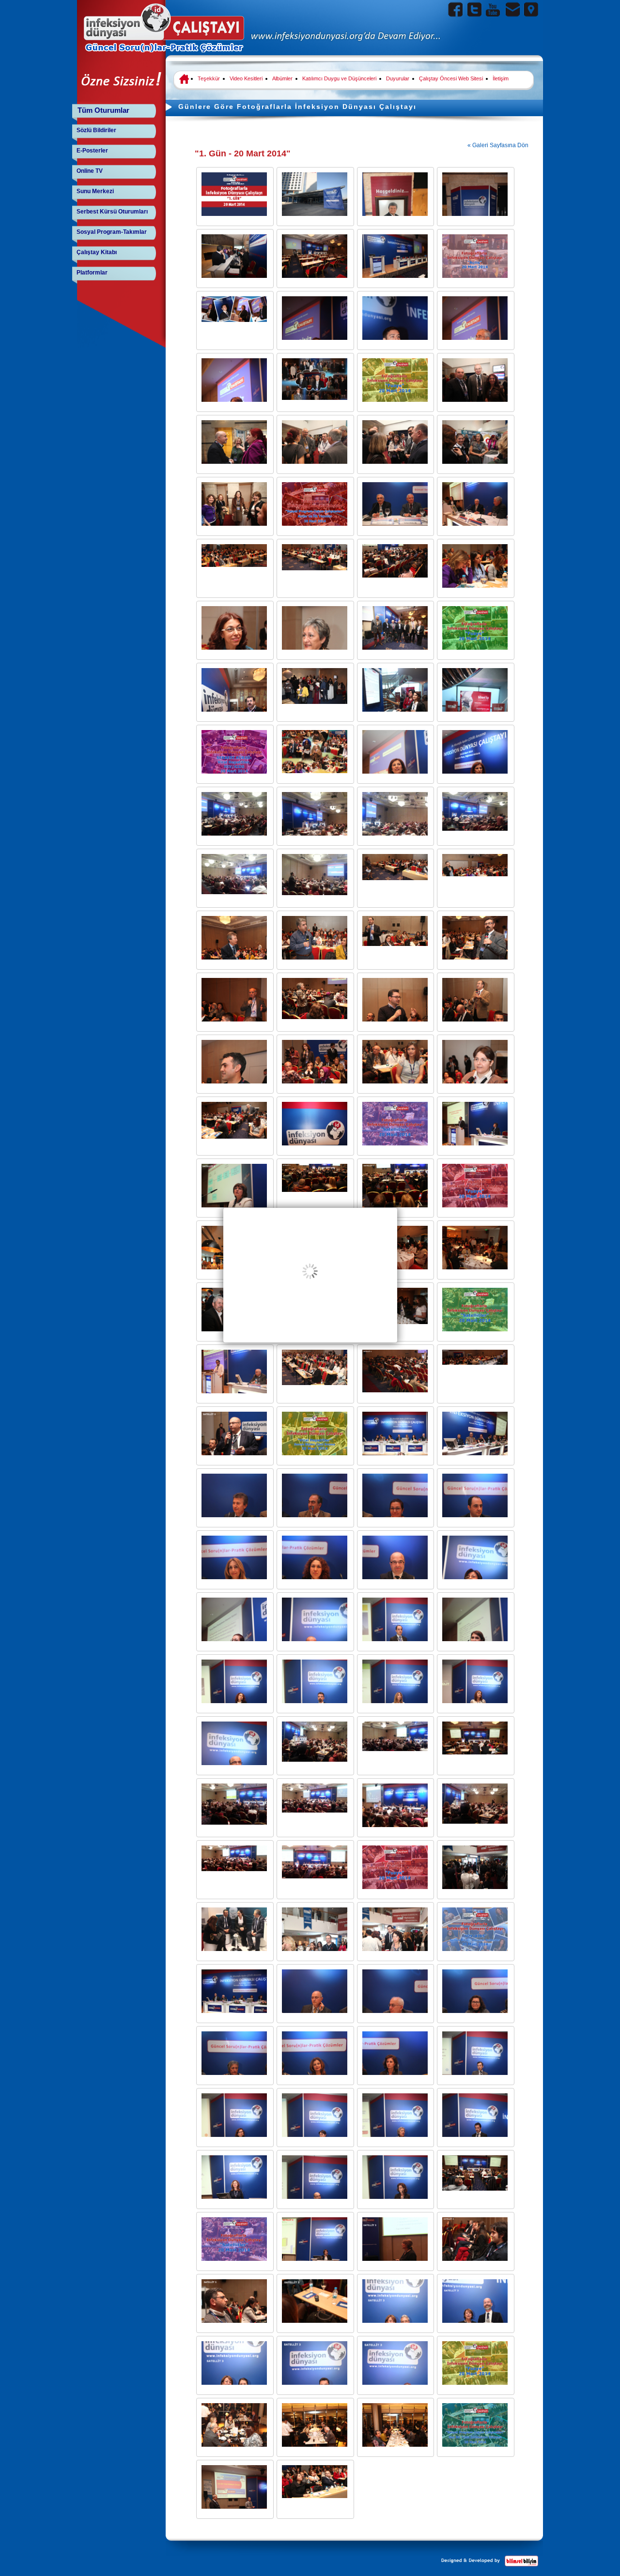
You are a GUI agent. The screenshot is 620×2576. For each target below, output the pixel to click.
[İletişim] (512, 9)
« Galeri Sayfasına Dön (498, 145)
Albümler (282, 78)
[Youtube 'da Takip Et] (493, 9)
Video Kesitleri (246, 78)
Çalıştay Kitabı (97, 252)
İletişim (501, 78)
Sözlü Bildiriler (96, 130)
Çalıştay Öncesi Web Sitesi (451, 78)
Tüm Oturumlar (103, 110)
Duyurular (398, 78)
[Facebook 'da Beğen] (456, 9)
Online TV (90, 171)
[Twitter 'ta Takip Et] (474, 9)
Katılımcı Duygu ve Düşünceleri (339, 78)
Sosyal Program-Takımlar (112, 232)
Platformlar (92, 273)
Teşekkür (209, 78)
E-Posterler (92, 151)
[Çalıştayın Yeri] (531, 9)
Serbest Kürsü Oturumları (112, 212)
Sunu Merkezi (95, 191)
